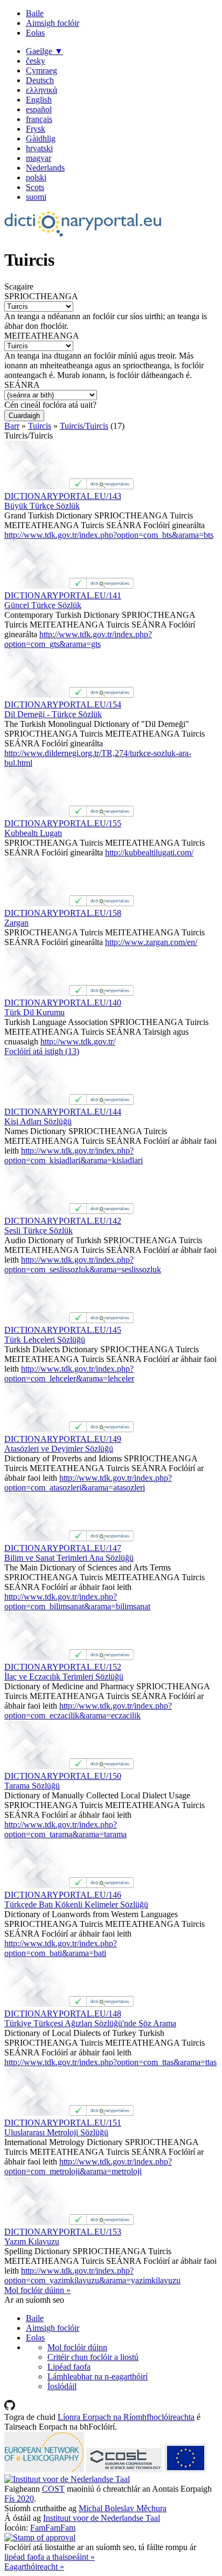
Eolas (35, 33)
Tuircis (40, 426)
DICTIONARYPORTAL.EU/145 (63, 1330)
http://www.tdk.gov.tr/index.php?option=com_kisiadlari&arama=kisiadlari (74, 1155)
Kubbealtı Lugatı (33, 833)
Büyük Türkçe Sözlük (42, 506)
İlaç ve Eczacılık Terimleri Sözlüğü (64, 1677)
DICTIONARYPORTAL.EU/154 (63, 704)
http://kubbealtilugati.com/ (149, 852)
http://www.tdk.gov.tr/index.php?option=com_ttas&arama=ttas (110, 2062)
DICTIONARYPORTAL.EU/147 (63, 1548)
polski (36, 177)
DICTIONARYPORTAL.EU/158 (63, 913)
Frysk (36, 129)
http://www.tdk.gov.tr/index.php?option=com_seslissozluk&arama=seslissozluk (83, 1265)
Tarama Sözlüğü (32, 1786)
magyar (39, 158)
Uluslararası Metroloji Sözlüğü (56, 2132)
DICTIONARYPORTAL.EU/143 (63, 496)
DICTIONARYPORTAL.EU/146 (63, 1895)
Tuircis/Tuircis (84, 426)
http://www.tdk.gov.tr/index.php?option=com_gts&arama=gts (78, 639)
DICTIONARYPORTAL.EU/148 (63, 2014)
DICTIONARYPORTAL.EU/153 (63, 2232)
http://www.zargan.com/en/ (151, 942)
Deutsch (40, 80)
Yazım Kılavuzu (32, 2241)
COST (53, 2489)
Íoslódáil (62, 2386)
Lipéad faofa (69, 2367)
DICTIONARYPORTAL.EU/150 (63, 1776)
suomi (36, 197)
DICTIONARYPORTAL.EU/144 (63, 1112)
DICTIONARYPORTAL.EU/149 (63, 1439)
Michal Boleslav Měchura (123, 2508)
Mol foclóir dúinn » (37, 2290)
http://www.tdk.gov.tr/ (78, 1041)
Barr (12, 426)
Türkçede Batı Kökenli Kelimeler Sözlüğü (76, 1904)
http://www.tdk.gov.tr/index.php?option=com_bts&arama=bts (109, 535)
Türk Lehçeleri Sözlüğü (45, 1340)
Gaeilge (44, 51)
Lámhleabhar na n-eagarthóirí (98, 2376)
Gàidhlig (41, 139)
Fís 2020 (19, 2499)
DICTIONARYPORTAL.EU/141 (63, 595)
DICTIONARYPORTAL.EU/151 (63, 2123)
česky (36, 61)
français (39, 119)
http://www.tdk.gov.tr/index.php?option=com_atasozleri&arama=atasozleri (88, 1483)
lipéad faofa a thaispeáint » (50, 2557)
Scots (35, 187)
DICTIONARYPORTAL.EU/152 (63, 1667)
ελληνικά (41, 90)
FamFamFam (53, 2528)
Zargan (16, 923)
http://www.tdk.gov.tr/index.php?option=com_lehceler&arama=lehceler (69, 1374)
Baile (35, 13)
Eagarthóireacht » (34, 2567)
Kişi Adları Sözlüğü (38, 1121)
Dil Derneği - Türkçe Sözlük (53, 714)
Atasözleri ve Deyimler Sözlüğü (59, 1449)
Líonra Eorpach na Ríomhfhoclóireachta (126, 2417)
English (39, 100)
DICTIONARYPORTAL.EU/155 (63, 823)
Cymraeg (41, 70)
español (39, 109)
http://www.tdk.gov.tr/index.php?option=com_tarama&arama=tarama (65, 1829)
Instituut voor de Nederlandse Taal (102, 2518)
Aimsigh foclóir (53, 23)
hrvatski (39, 148)
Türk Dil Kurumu (34, 1012)
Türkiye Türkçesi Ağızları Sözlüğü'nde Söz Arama (90, 2023)
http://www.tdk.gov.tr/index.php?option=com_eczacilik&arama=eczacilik (88, 1711)
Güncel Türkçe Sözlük (43, 605)
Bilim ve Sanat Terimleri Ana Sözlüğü (69, 1558)
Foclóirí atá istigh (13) (42, 1051)
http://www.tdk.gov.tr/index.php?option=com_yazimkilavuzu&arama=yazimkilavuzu (92, 2275)
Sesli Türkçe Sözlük (39, 1230)
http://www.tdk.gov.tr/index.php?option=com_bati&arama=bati (61, 1948)
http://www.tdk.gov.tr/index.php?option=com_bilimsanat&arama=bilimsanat (77, 1601)
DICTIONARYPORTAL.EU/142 (63, 1221)
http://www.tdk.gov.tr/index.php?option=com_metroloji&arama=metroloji (88, 2166)
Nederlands (45, 168)
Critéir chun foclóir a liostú (93, 2357)
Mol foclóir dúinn (77, 2347)
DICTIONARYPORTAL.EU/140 (63, 1003)
